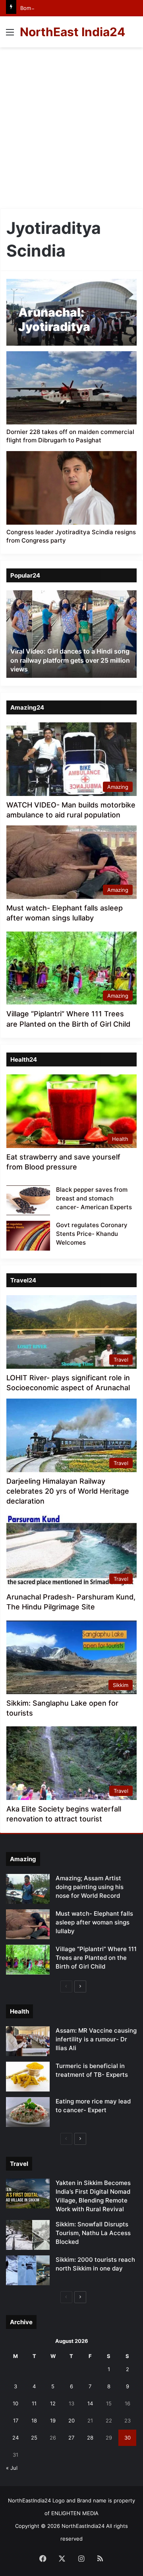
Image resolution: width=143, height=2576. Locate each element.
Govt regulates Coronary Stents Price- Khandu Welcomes (92, 1234)
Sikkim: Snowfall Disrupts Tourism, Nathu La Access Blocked (93, 2233)
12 (53, 2403)
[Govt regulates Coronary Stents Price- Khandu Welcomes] (28, 1236)
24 (15, 2438)
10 (15, 2403)
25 (34, 2438)
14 (90, 2403)
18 (34, 2420)
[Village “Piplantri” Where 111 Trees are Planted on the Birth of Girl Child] (28, 1960)
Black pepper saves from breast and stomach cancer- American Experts (94, 1198)
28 (90, 2438)
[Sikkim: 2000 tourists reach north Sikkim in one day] (28, 2270)
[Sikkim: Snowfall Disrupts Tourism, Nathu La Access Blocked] (28, 2235)
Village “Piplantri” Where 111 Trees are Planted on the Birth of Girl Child (96, 1958)
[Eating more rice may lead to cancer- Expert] (28, 2112)
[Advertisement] (71, 131)
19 (53, 2420)
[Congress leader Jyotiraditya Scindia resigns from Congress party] (71, 488)
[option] (71, 634)
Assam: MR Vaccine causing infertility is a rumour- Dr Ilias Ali (96, 2039)
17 (16, 2420)
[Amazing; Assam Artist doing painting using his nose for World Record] (28, 1889)
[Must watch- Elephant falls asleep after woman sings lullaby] (28, 1924)
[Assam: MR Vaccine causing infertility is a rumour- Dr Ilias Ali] (28, 2041)
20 (71, 2420)
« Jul (12, 2468)
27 (71, 2438)
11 (34, 2403)
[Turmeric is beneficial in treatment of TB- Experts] (28, 2077)
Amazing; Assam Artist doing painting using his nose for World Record (90, 1887)
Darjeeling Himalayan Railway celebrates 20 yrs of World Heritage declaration (68, 1491)
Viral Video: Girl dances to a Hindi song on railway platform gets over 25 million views (70, 660)
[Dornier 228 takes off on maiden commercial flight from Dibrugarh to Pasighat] (71, 388)
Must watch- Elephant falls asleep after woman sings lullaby (94, 1922)
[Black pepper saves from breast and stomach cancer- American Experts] (28, 1200)
